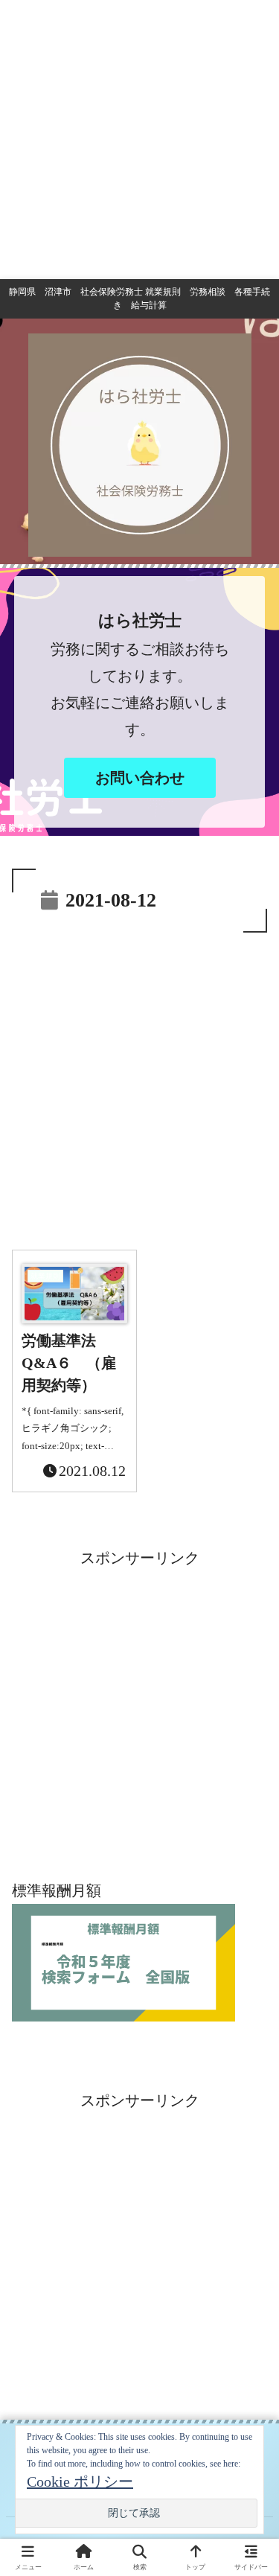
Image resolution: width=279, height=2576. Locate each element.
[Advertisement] (139, 140)
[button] (249, 2199)
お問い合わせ (140, 778)
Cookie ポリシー (80, 2481)
